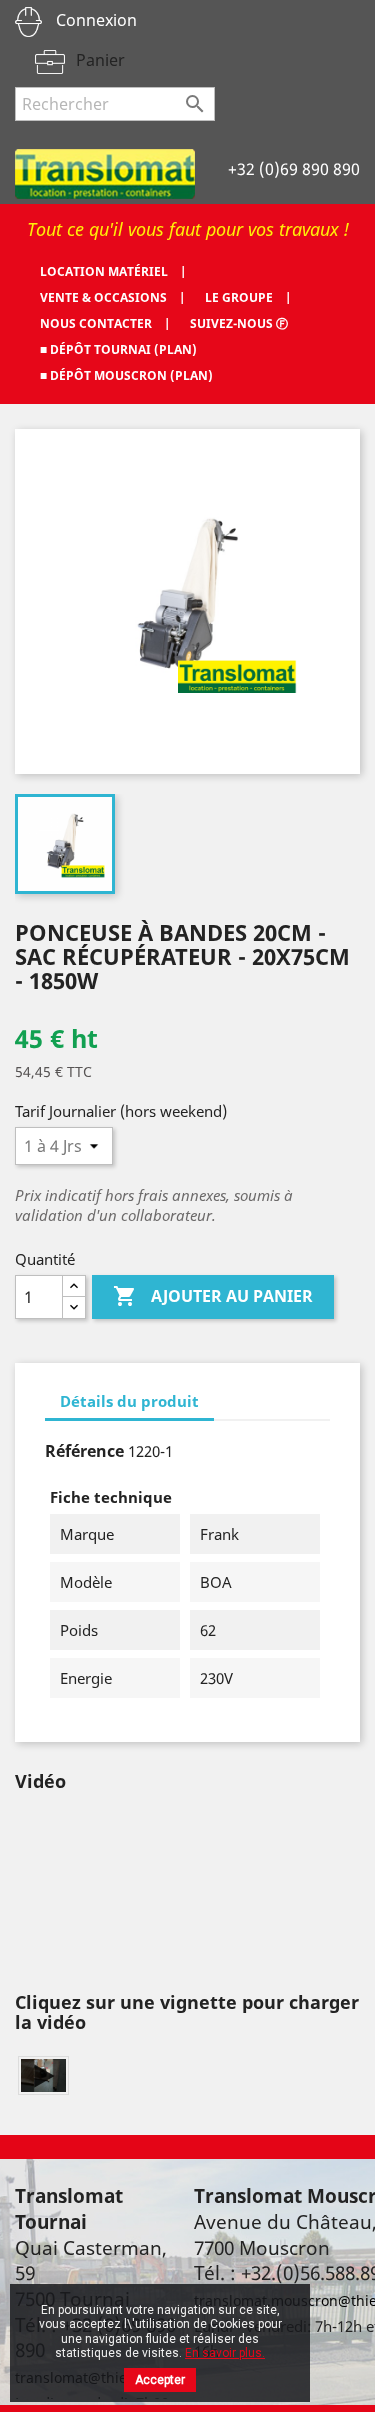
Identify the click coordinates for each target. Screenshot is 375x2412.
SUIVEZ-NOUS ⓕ (239, 323)
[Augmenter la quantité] (74, 1286)
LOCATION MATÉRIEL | (113, 271)
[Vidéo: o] (43, 2075)
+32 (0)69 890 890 (294, 169)
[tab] (129, 1402)
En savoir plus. (225, 2353)
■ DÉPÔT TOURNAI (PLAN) (118, 349)
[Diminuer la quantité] (74, 1307)
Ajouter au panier (213, 1296)
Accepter (160, 2380)
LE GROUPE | (248, 297)
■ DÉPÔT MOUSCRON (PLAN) (126, 375)
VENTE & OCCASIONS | (112, 297)
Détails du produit (129, 1401)
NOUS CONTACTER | (105, 323)
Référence (84, 1451)
